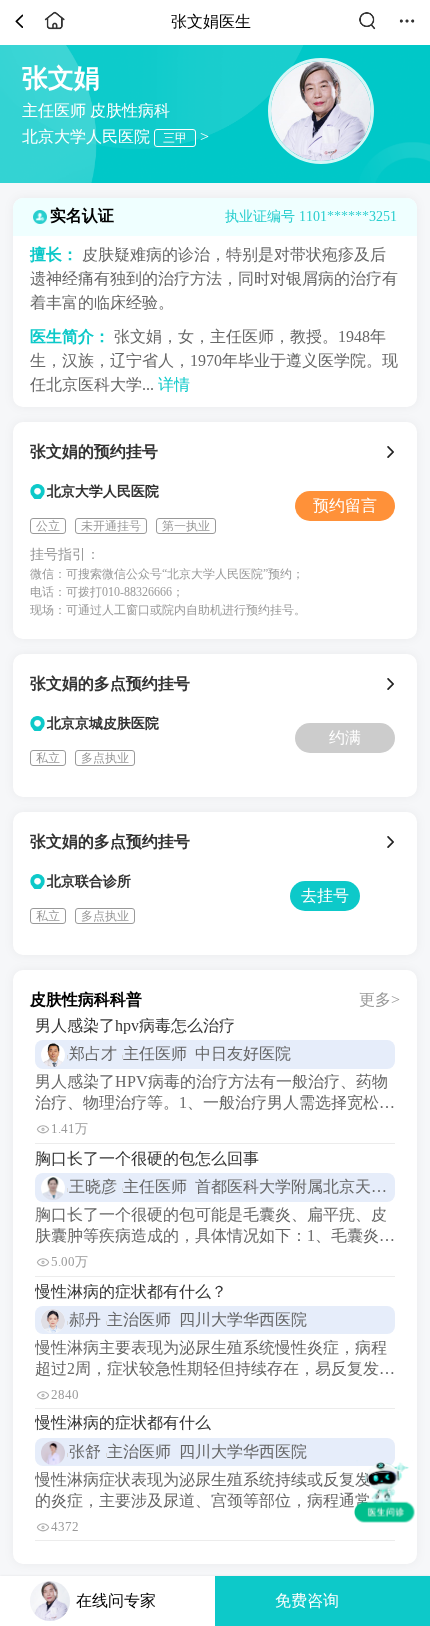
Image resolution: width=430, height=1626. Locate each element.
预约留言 (345, 505)
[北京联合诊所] (393, 842)
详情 (174, 384)
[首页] (55, 28)
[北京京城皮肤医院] (393, 684)
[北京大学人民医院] (393, 452)
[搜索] (367, 28)
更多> (379, 999)
